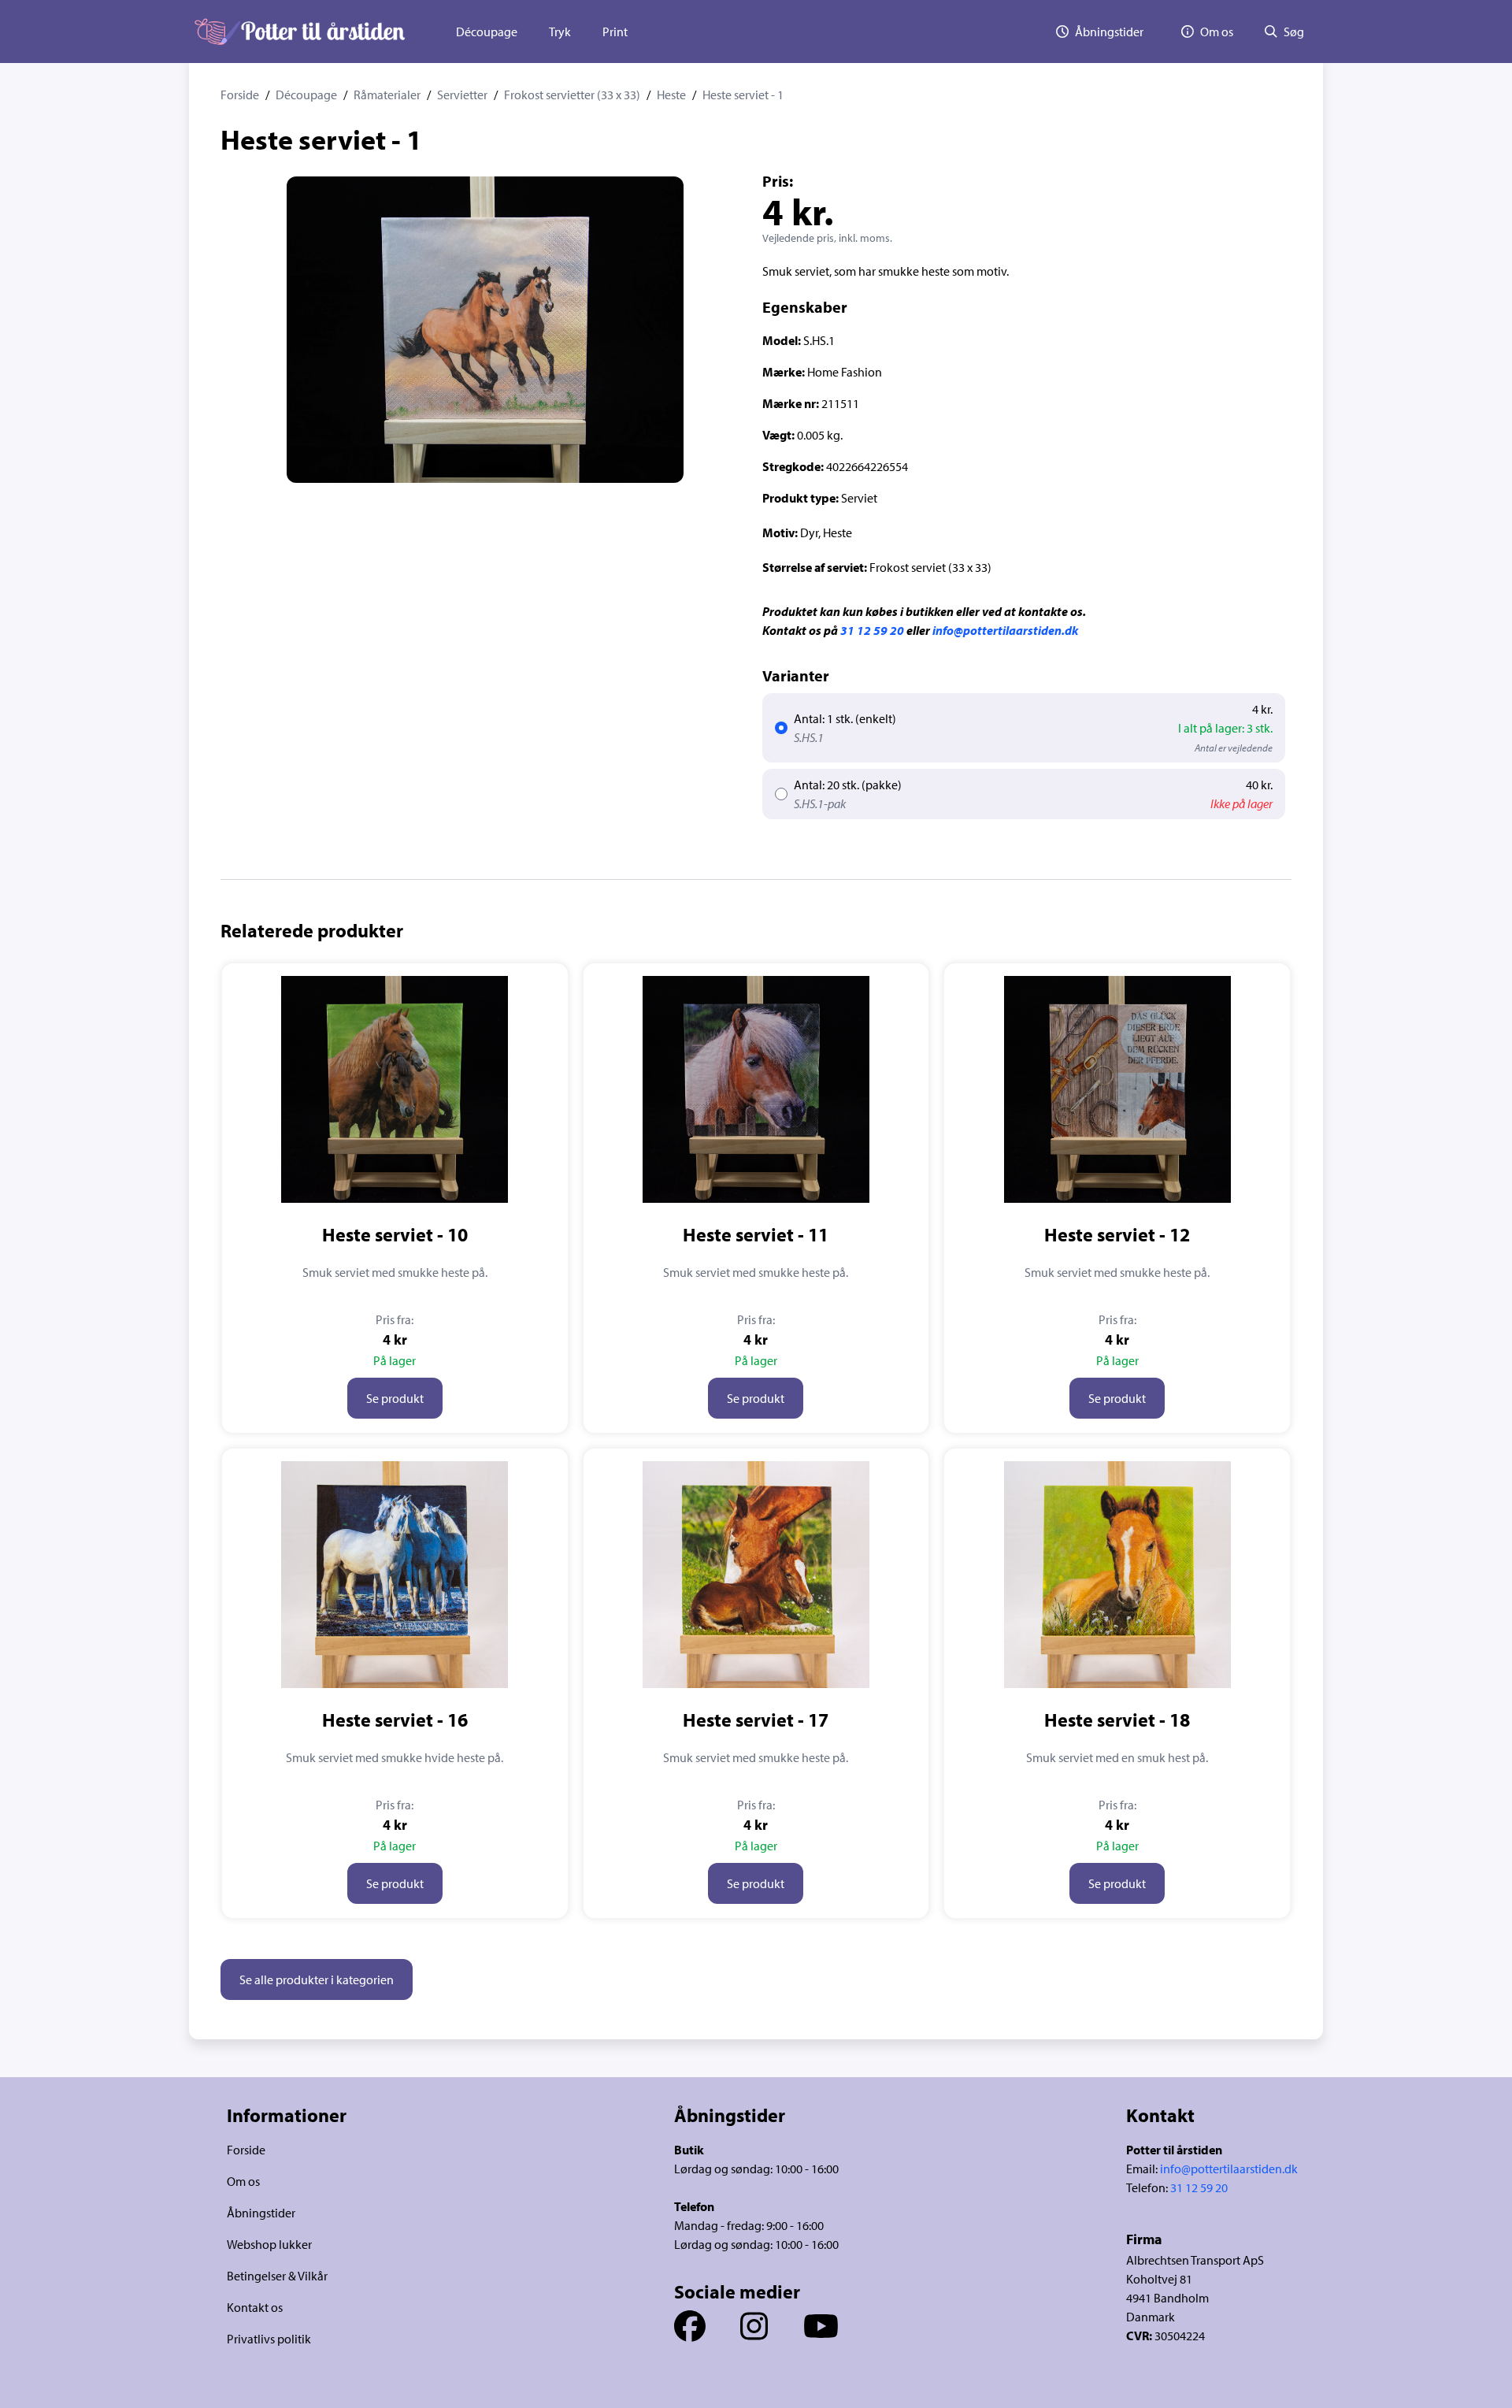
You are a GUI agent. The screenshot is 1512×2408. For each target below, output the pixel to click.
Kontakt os (255, 2307)
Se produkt (395, 1398)
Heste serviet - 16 (395, 1720)
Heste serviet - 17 (756, 1720)
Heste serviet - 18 (1117, 1720)
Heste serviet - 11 (756, 1234)
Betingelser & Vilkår (277, 2276)
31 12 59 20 (872, 630)
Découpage (487, 32)
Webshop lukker (269, 2244)
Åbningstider (261, 2213)
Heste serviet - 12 (1117, 1234)
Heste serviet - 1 (743, 95)
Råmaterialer (387, 95)
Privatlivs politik (269, 2339)
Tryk (560, 32)
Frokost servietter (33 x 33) (572, 95)
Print (615, 32)
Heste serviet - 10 (395, 1234)
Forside (240, 95)
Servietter (462, 95)
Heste (671, 95)
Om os (243, 2181)
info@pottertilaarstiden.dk (1005, 630)
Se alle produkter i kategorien (317, 1979)
